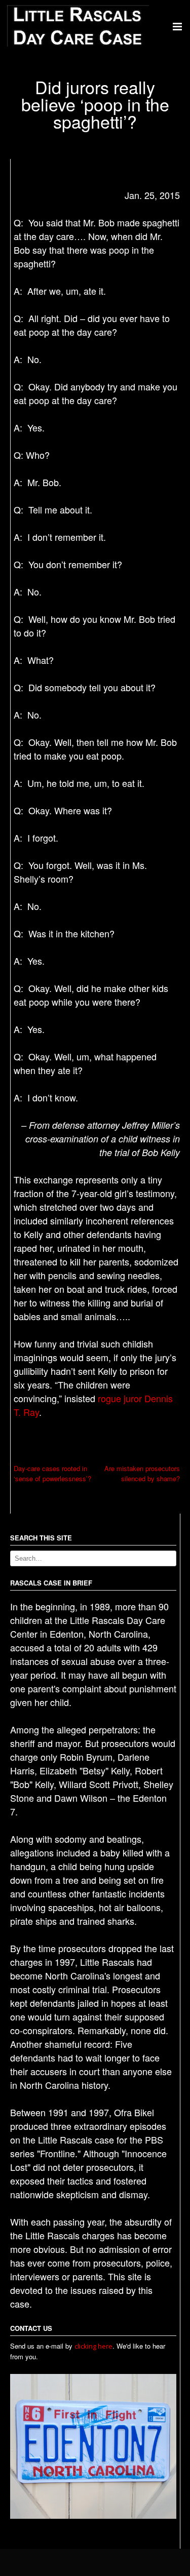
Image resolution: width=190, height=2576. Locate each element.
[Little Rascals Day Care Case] (78, 44)
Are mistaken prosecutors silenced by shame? (142, 1473)
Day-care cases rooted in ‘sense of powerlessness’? (52, 1473)
